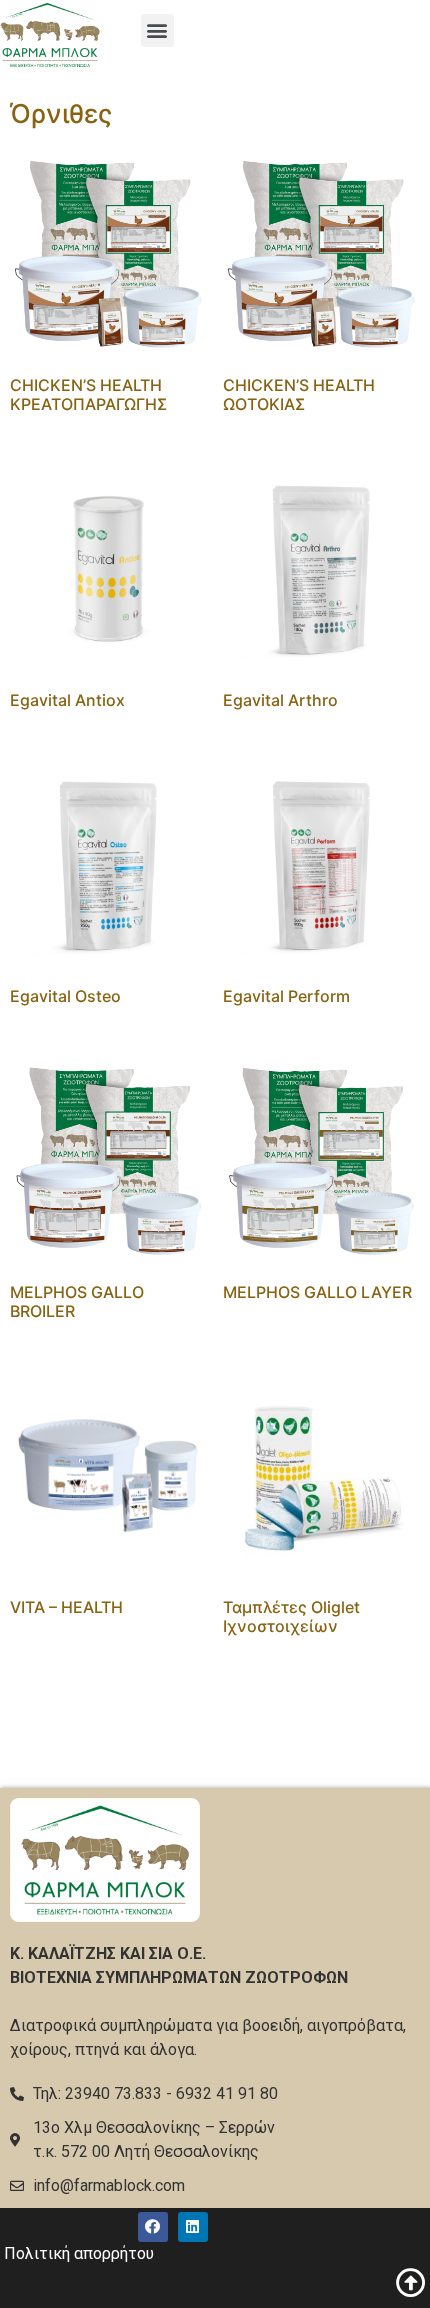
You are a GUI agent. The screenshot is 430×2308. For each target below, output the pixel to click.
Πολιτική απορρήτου (79, 2253)
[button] (157, 30)
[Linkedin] (193, 2227)
